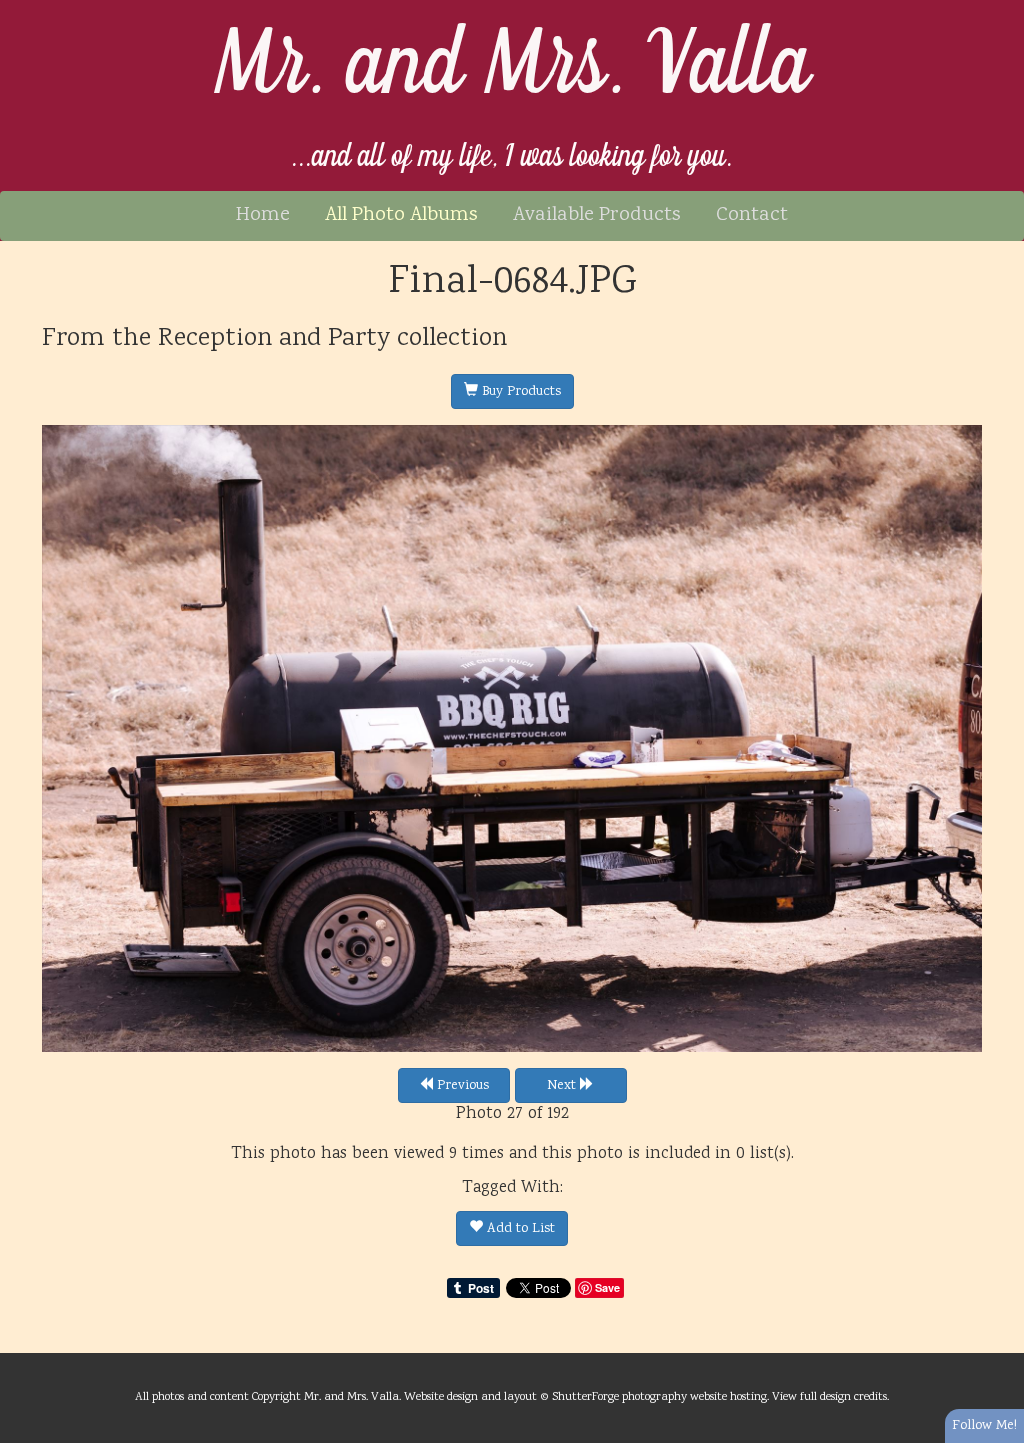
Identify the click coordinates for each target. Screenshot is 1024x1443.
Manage (997, 10)
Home (263, 215)
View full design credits (829, 1397)
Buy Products (519, 392)
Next (563, 1086)
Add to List (519, 1229)
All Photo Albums (401, 215)
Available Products (597, 215)
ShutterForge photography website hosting (659, 1397)
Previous (461, 1086)
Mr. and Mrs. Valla (512, 66)
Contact (752, 215)
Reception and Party (274, 339)
